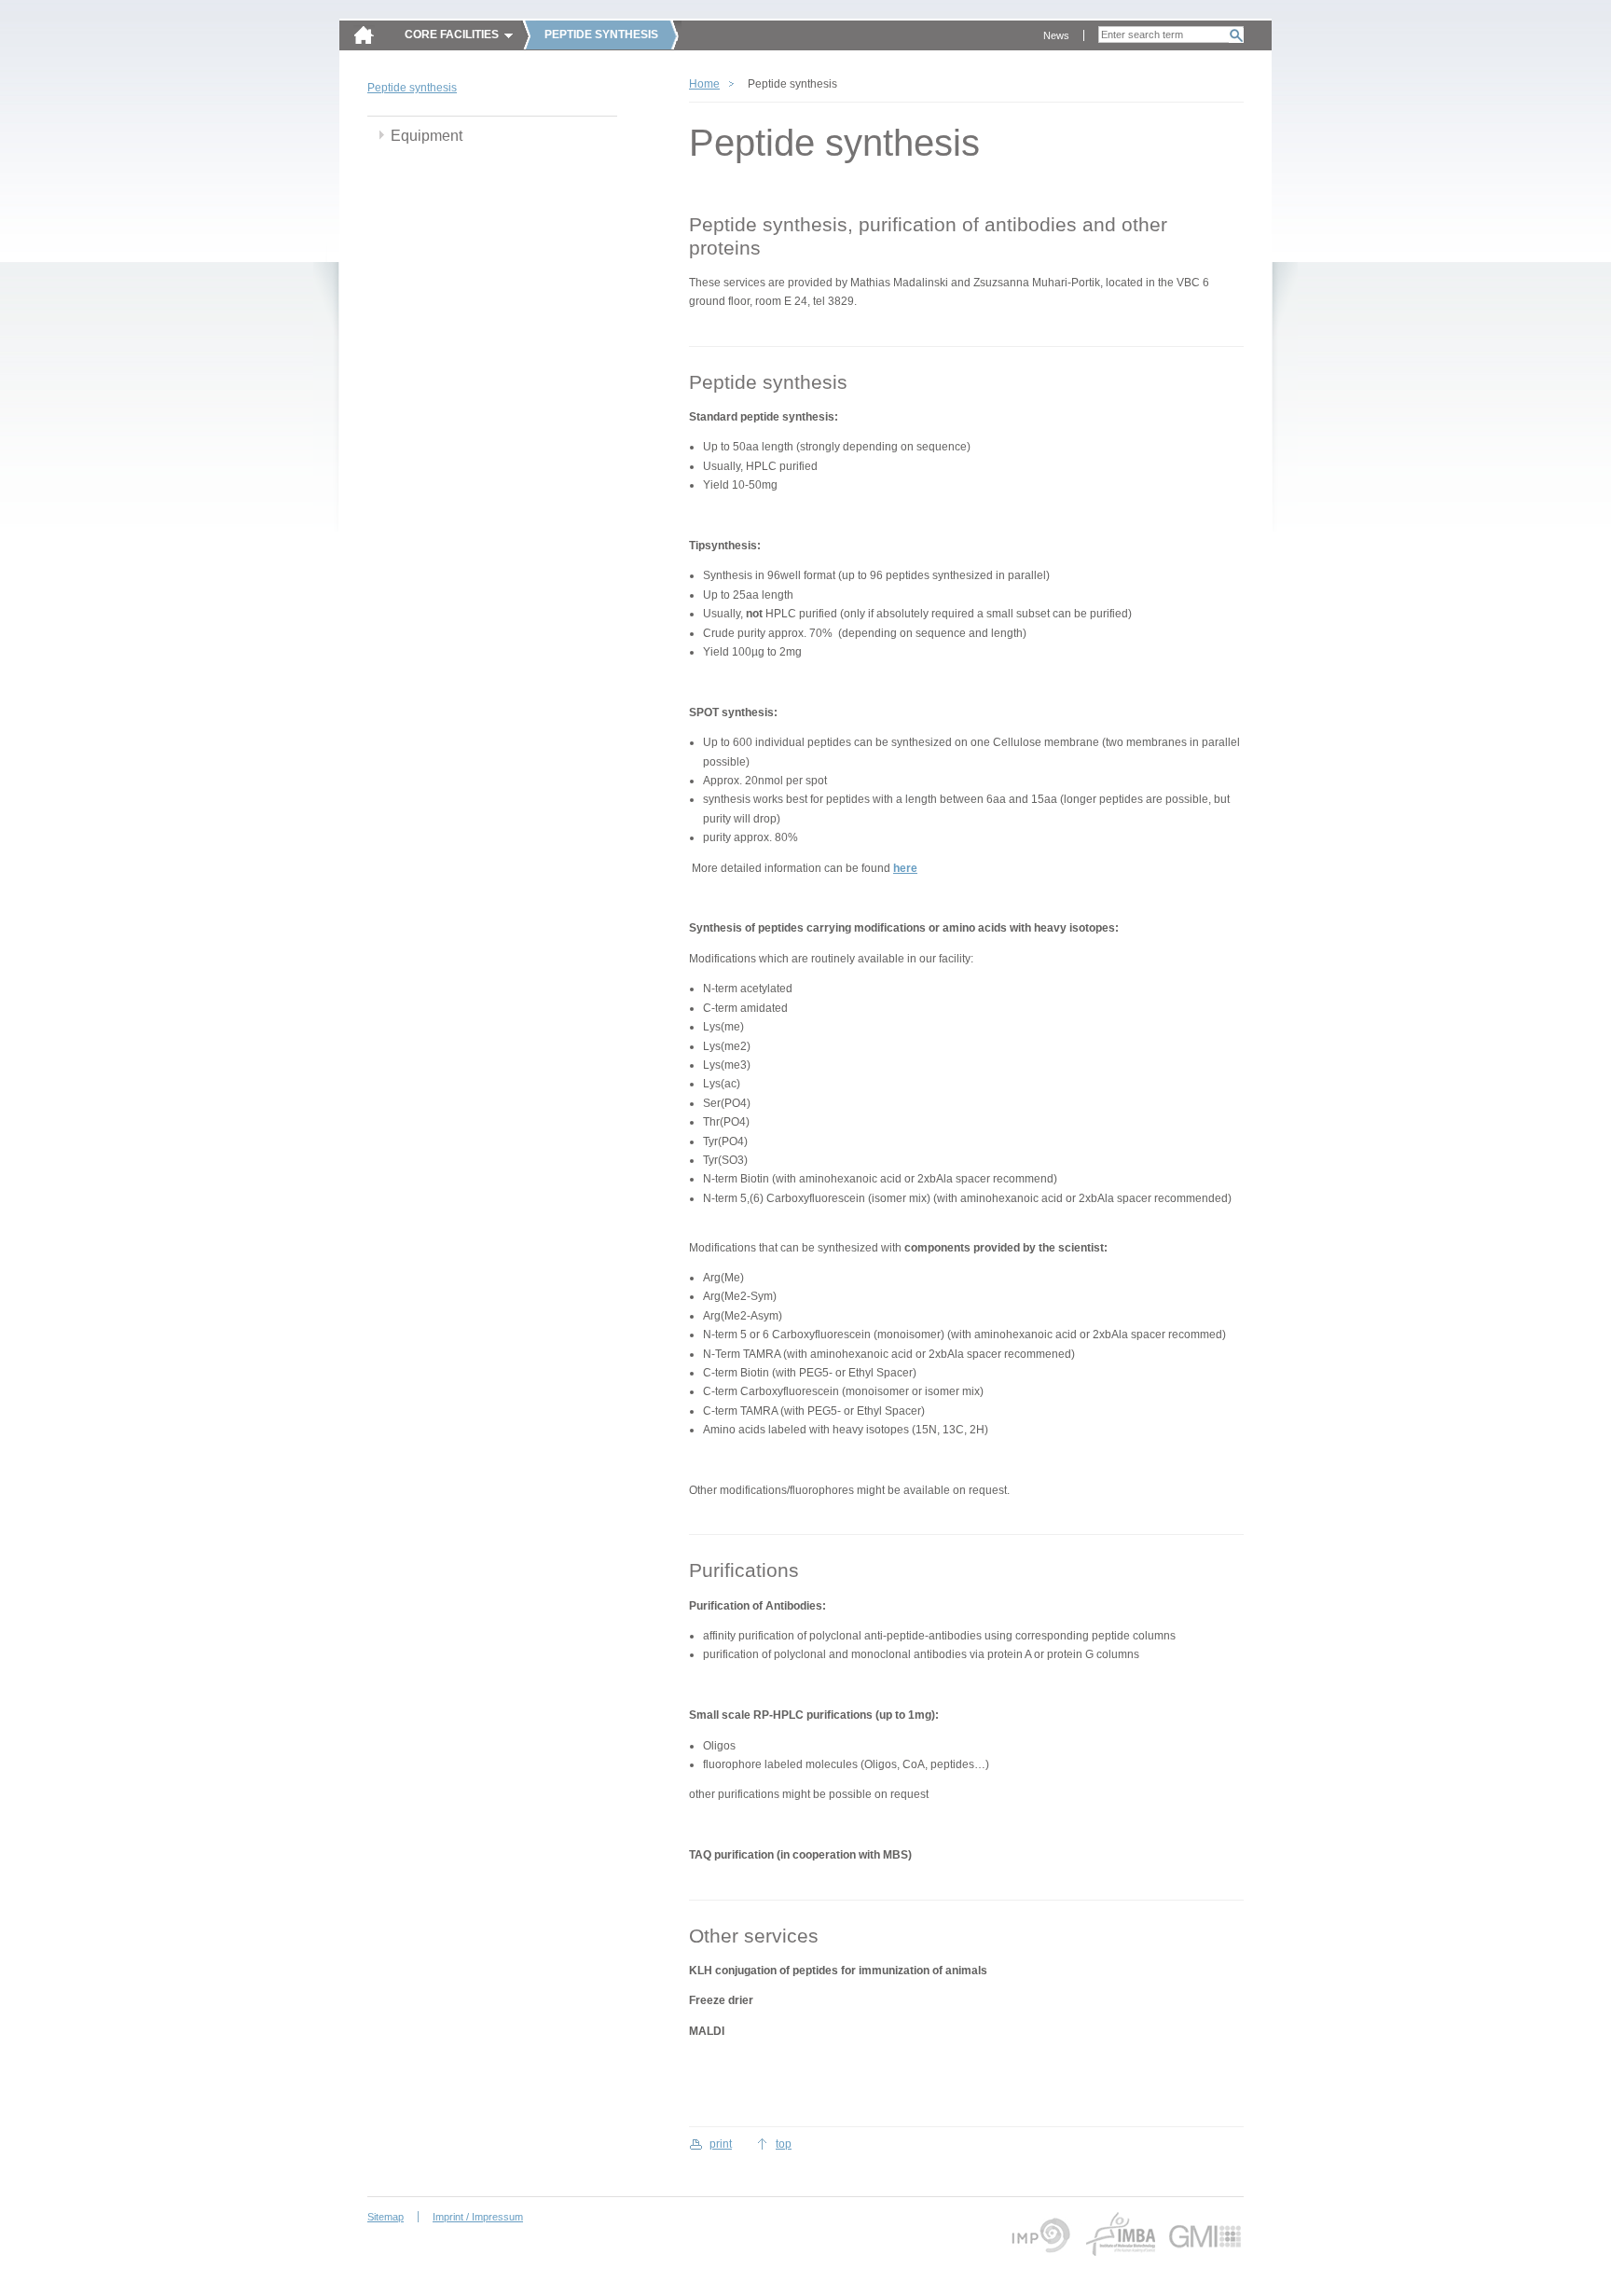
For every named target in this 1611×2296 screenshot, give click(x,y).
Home (704, 84)
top (784, 2144)
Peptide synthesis (412, 88)
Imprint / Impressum (478, 2217)
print (721, 2144)
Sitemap (386, 2217)
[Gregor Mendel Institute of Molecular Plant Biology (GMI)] (1205, 2234)
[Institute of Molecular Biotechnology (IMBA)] (1120, 2234)
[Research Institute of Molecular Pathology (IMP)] (1038, 2234)
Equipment (427, 136)
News (1056, 35)
